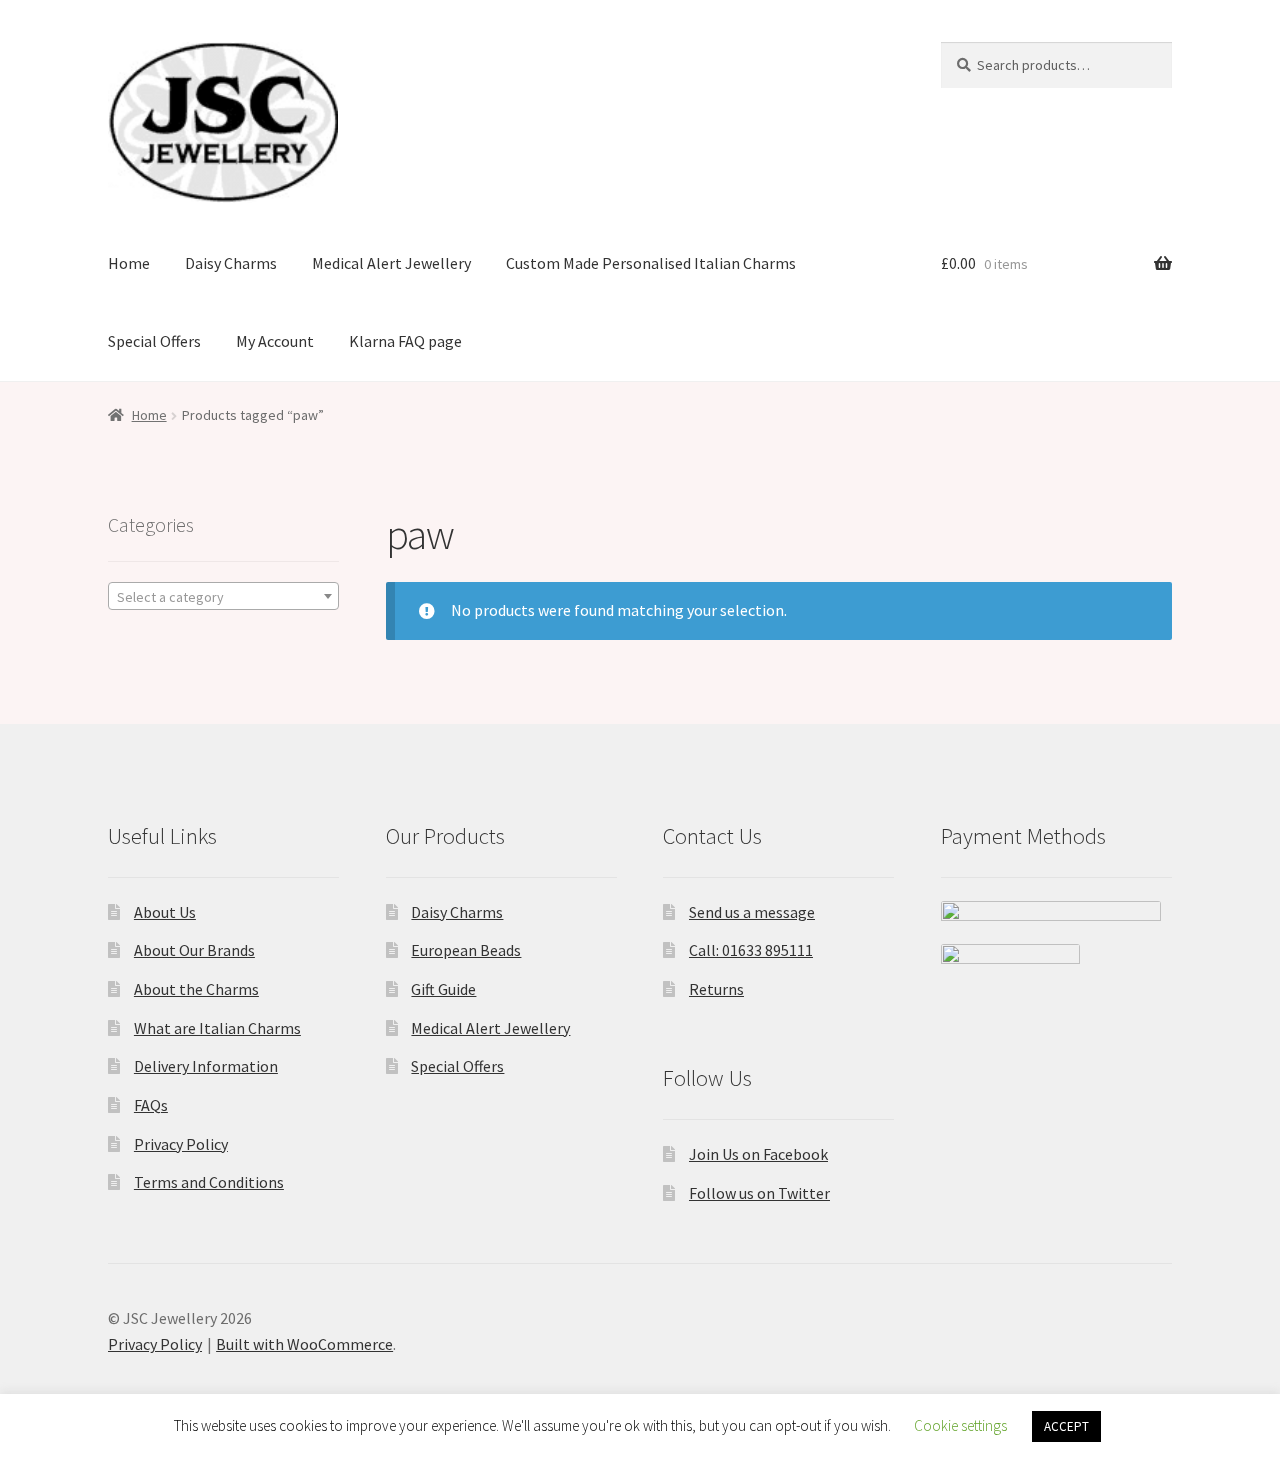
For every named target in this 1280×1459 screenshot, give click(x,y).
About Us (165, 912)
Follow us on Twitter (759, 1193)
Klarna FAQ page (405, 341)
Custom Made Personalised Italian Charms (651, 263)
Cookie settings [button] (960, 1425)
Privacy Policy (181, 1144)
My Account (275, 341)
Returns (716, 989)
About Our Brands (194, 950)
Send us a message (752, 912)
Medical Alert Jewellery (391, 263)
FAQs (151, 1105)
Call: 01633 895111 (751, 950)
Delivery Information (206, 1066)
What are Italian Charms (217, 1028)
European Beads (466, 950)
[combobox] (223, 596)
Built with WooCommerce (304, 1344)
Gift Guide (443, 989)
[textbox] (223, 597)
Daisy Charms (231, 263)
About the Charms (196, 989)
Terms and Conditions (209, 1182)
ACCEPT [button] (1066, 1426)
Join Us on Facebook (758, 1154)
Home (129, 263)
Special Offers (154, 341)
